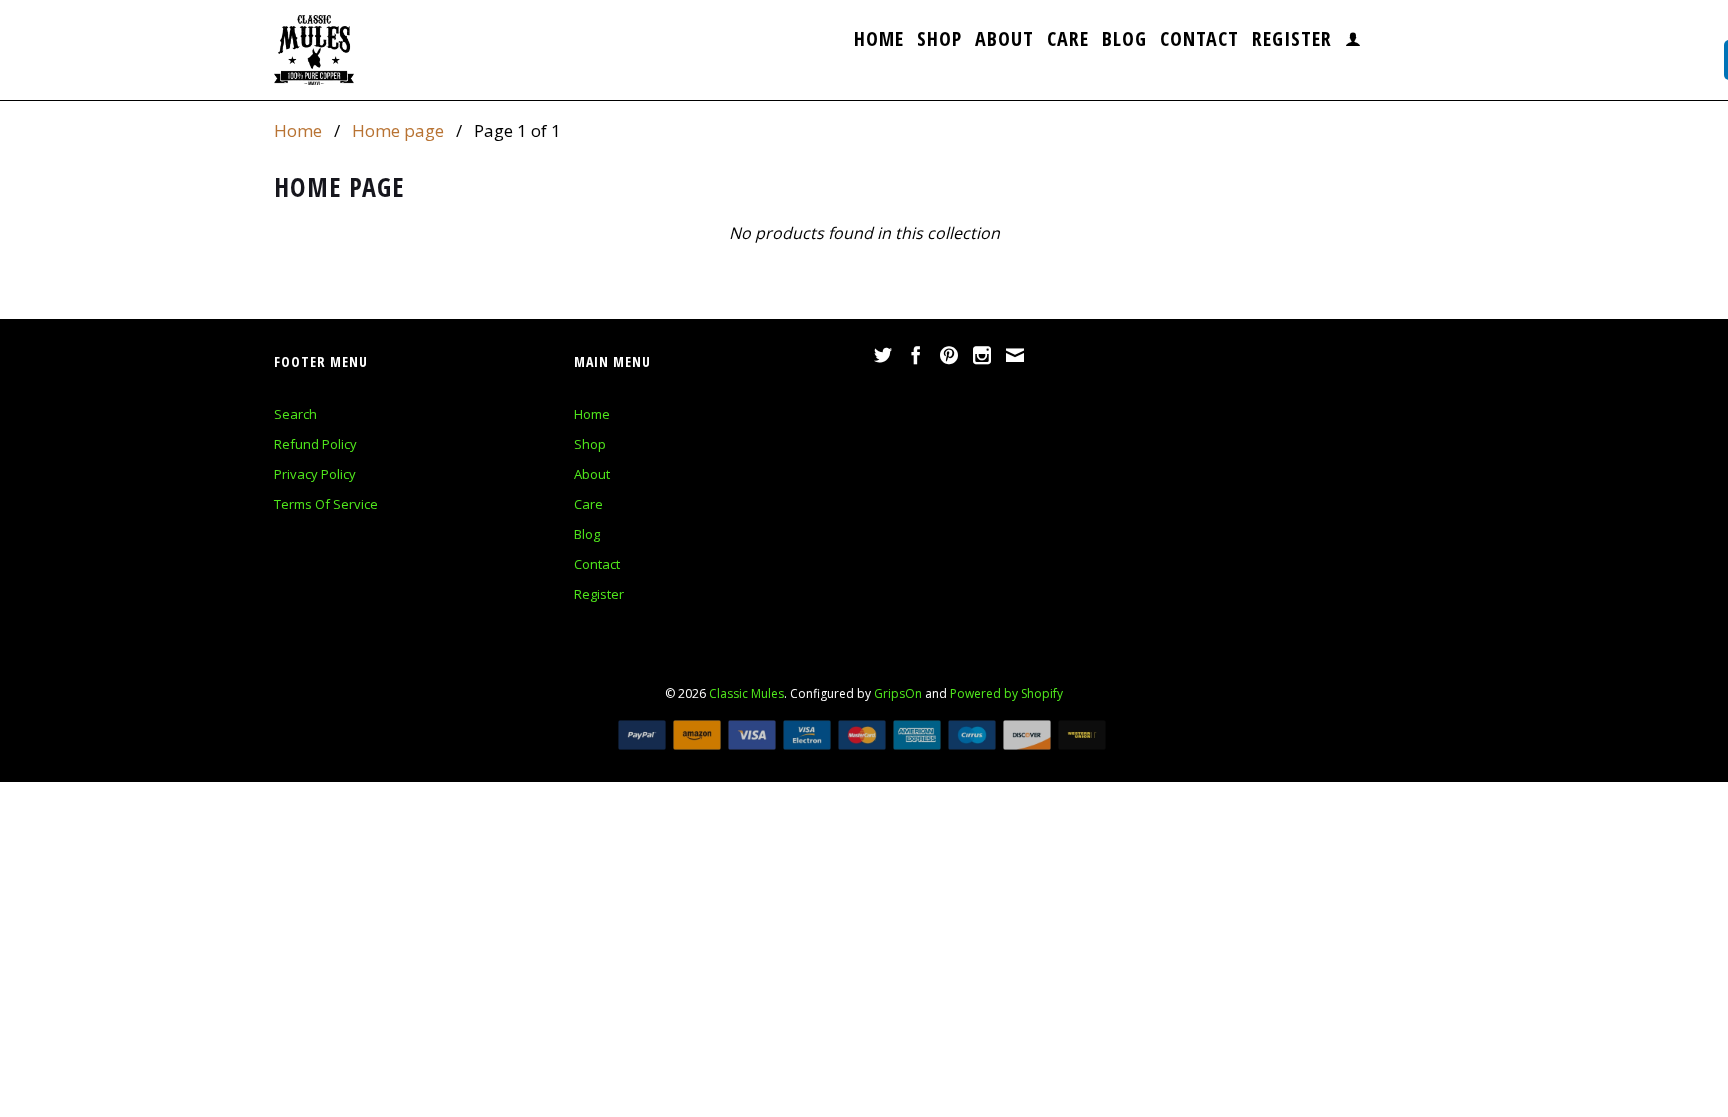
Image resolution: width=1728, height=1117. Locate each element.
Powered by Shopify (1006, 693)
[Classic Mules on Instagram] (982, 355)
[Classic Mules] (314, 50)
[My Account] (1353, 43)
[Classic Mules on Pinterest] (949, 355)
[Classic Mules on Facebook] (916, 355)
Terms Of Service (326, 504)
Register (1292, 41)
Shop (939, 41)
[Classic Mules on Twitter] (883, 355)
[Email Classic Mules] (1015, 355)
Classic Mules (746, 693)
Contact (1199, 41)
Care (1068, 41)
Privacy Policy (315, 474)
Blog (1124, 41)
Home (879, 41)
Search (295, 414)
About (1004, 41)
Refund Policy (315, 444)
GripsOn (898, 693)
